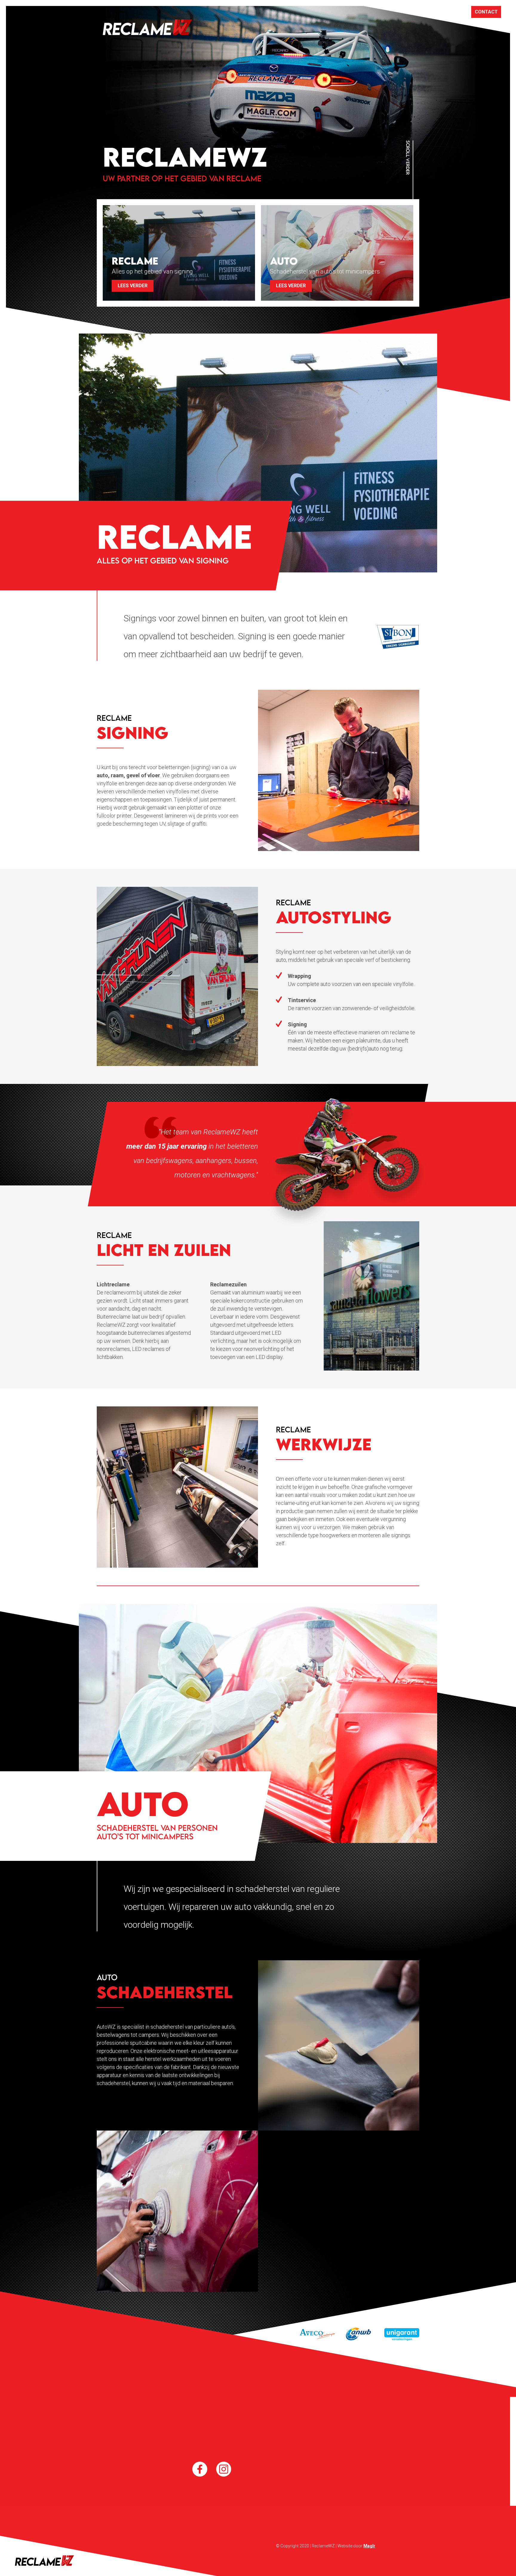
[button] (337, 253)
